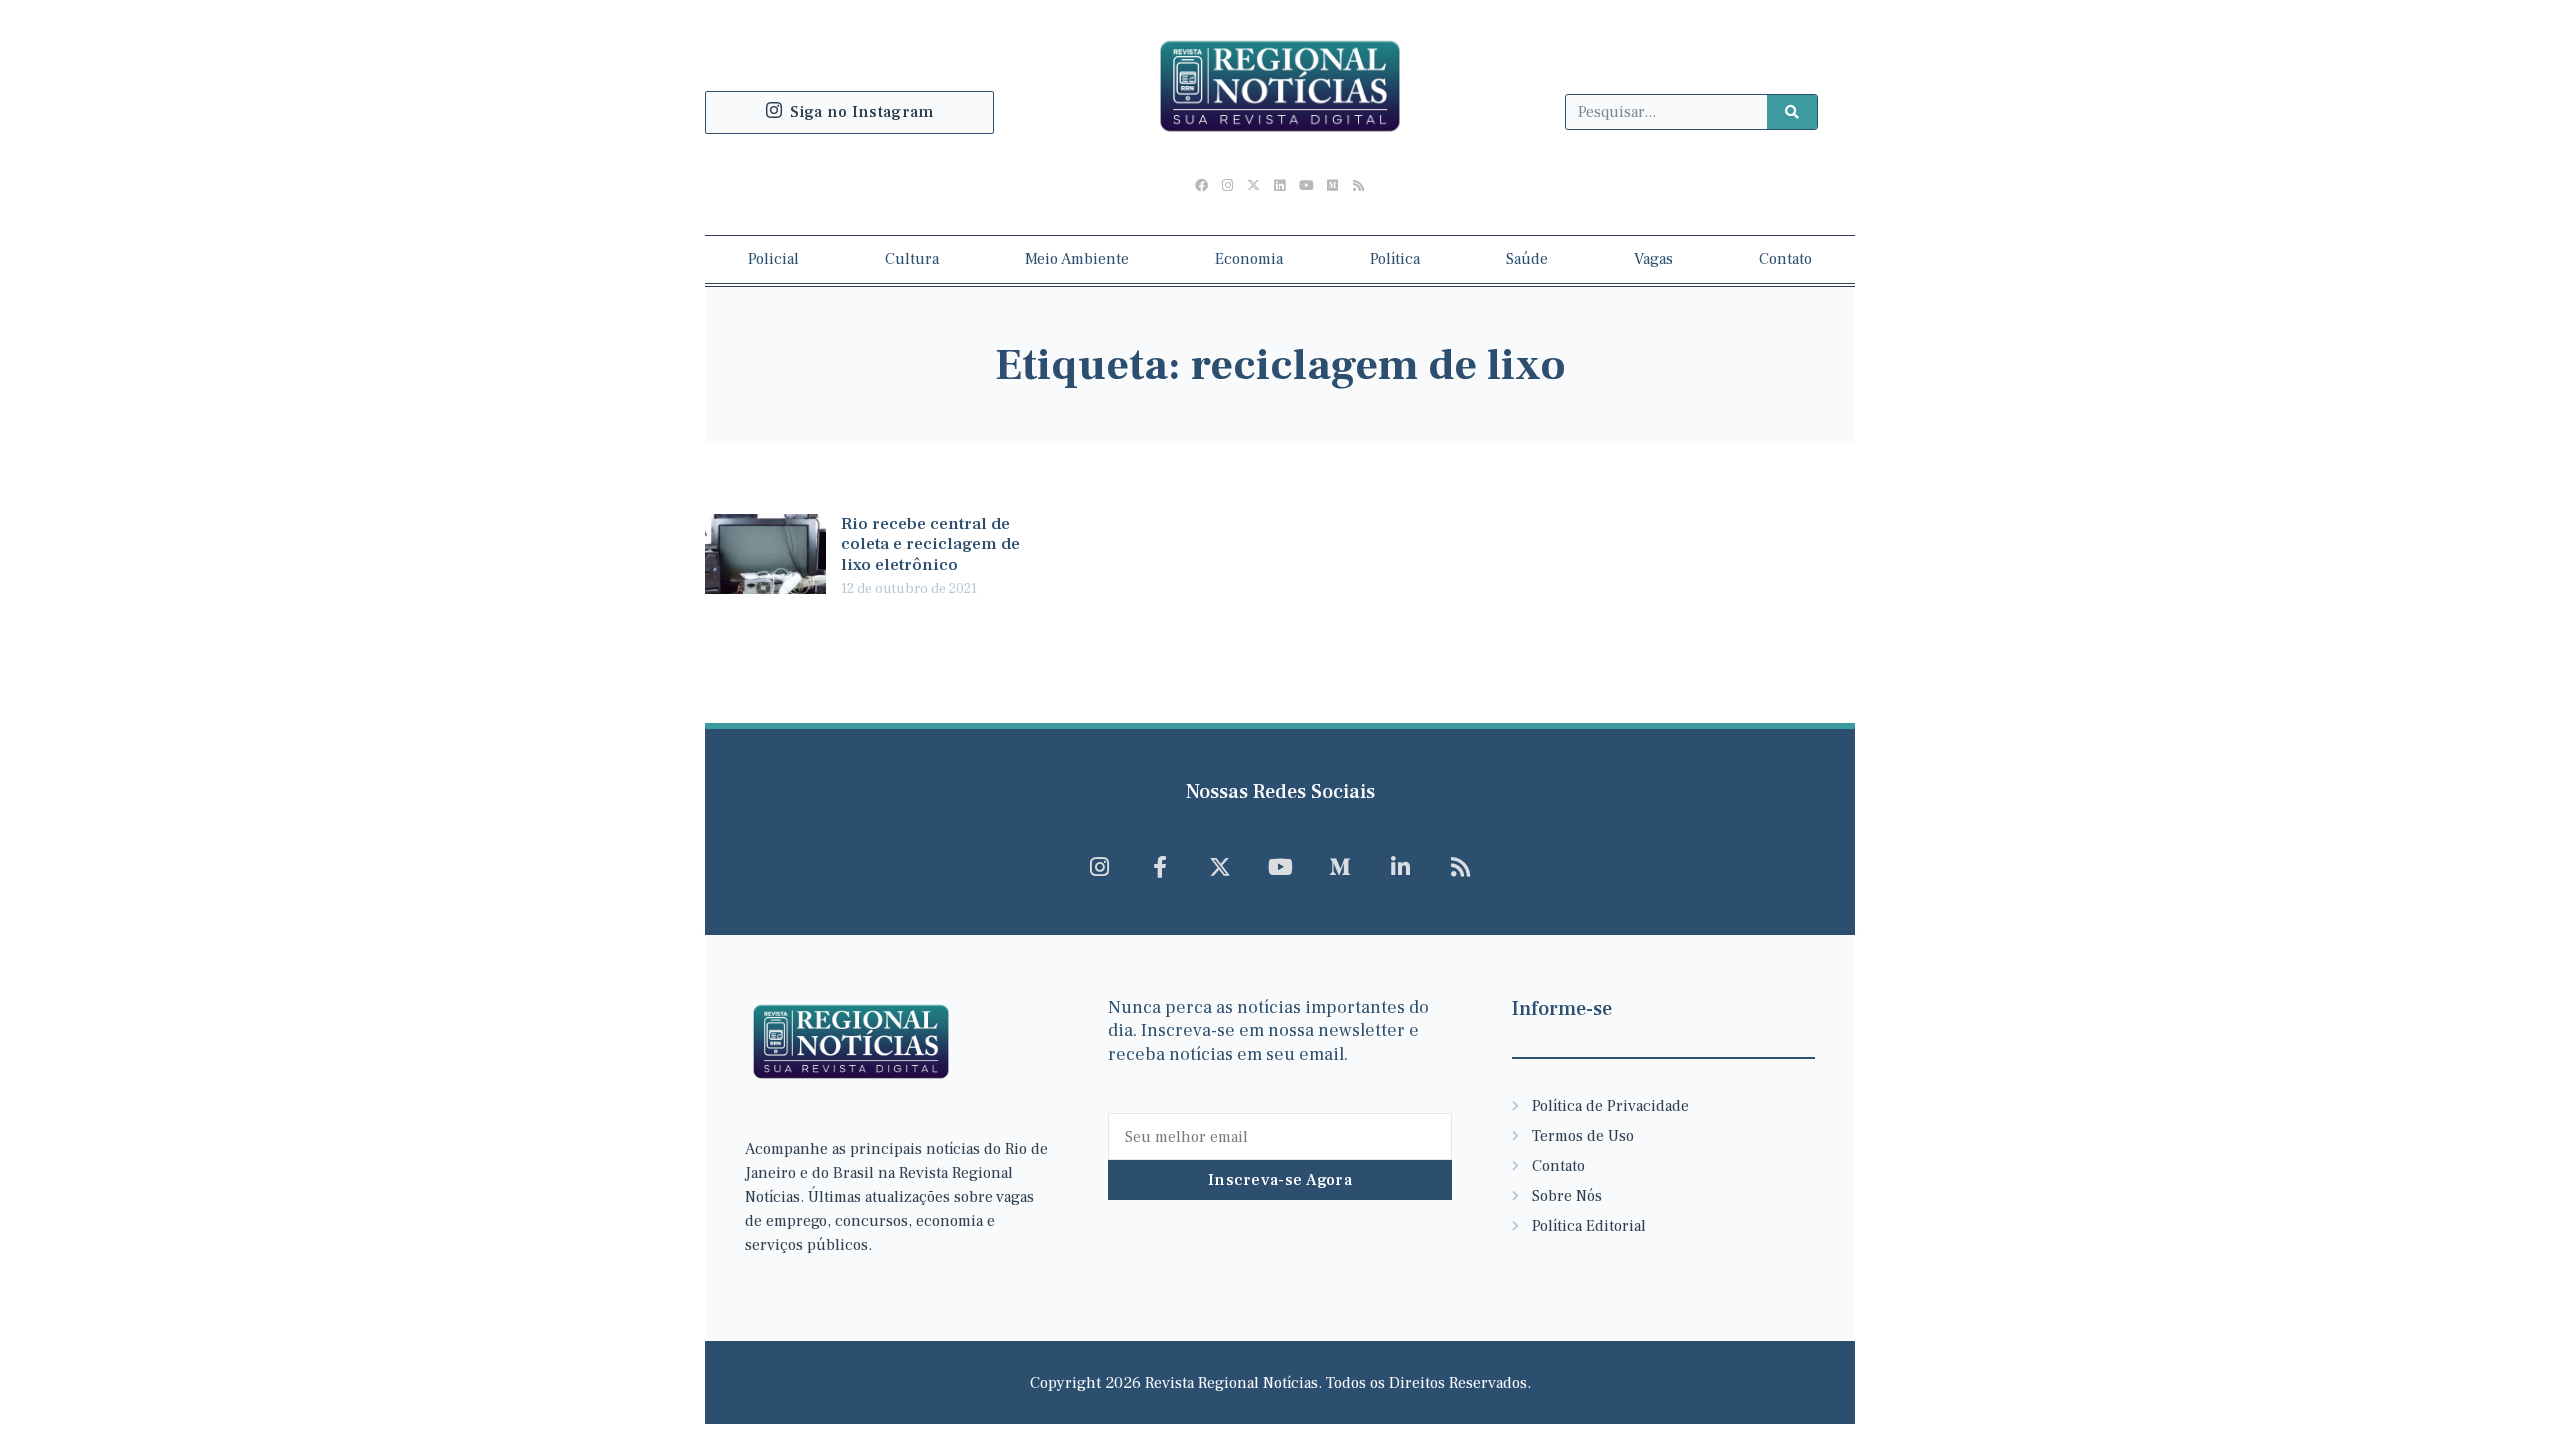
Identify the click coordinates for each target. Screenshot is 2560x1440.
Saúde (1527, 259)
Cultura (912, 259)
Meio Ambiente (1077, 259)
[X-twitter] (1254, 186)
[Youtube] (1306, 186)
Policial (773, 259)
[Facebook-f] (1159, 867)
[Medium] (1332, 186)
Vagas (1653, 259)
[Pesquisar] (1792, 112)
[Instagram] (1228, 186)
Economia (1249, 259)
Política (1395, 259)
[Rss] (1358, 186)
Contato (1785, 259)
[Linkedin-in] (1400, 867)
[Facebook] (1201, 186)
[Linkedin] (1280, 186)
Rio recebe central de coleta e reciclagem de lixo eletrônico (930, 544)
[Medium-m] (1340, 867)
